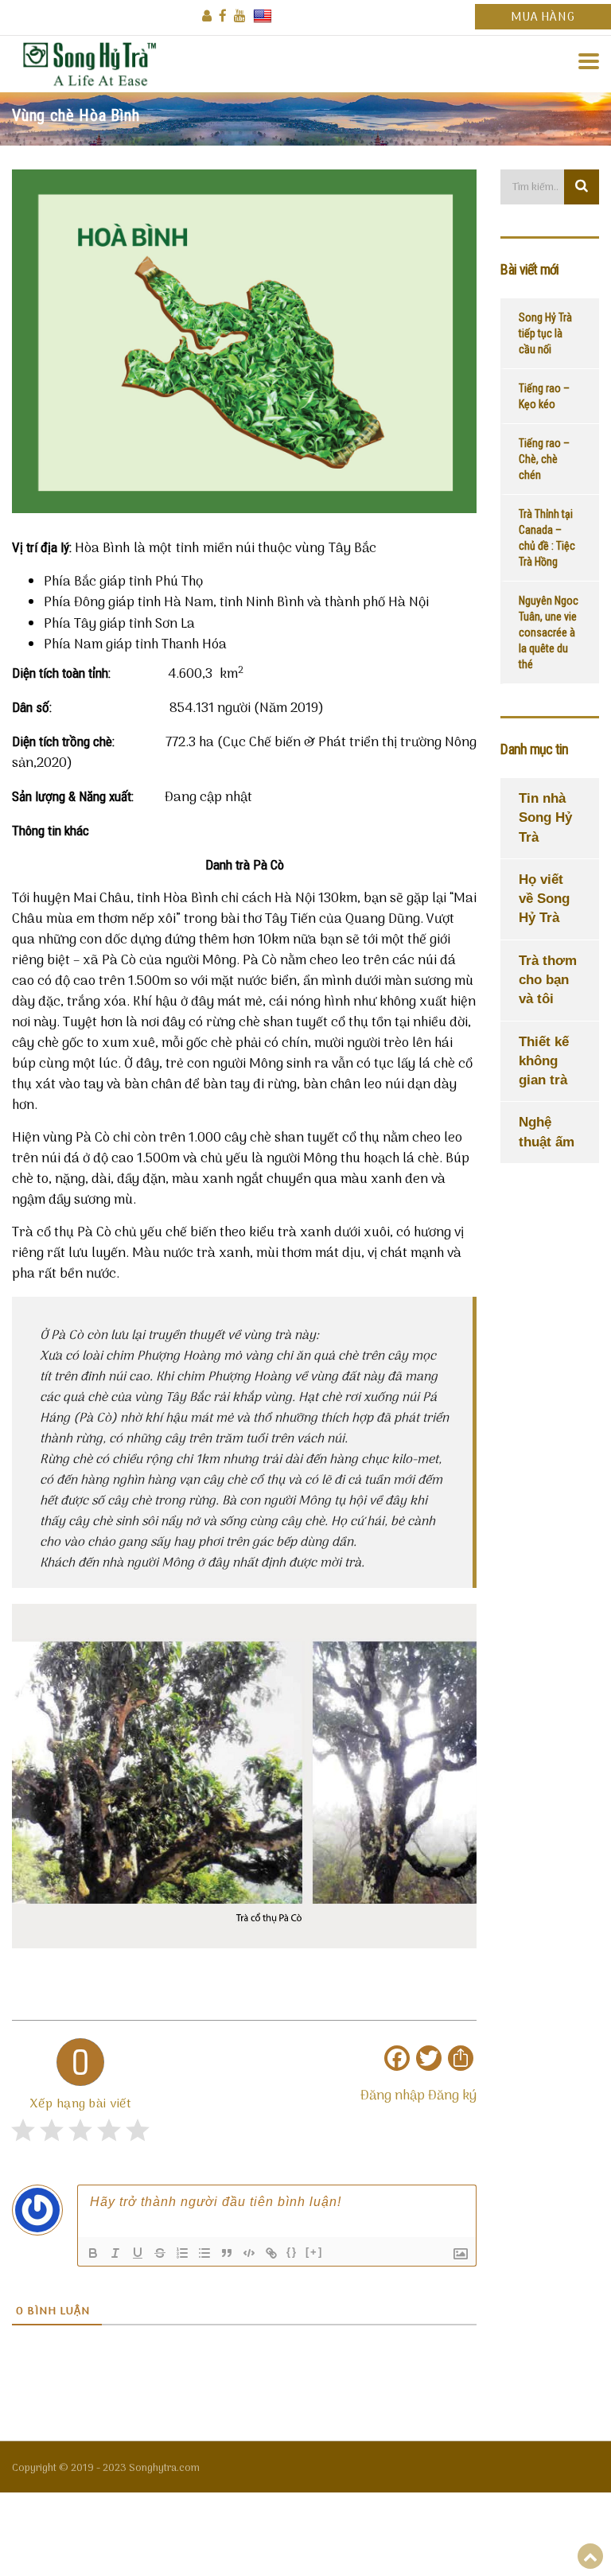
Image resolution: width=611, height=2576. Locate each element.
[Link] (271, 2253)
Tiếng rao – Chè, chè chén (544, 459)
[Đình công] (160, 2253)
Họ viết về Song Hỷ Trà (544, 899)
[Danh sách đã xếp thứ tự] (182, 2253)
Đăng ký (452, 2096)
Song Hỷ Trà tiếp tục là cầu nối (545, 333)
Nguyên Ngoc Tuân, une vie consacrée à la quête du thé (549, 632)
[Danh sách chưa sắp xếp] (204, 2253)
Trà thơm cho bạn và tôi (548, 980)
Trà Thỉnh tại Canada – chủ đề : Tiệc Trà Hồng (547, 538)
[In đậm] (93, 2253)
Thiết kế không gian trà (544, 1061)
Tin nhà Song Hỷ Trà (545, 818)
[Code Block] (249, 2253)
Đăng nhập (393, 2096)
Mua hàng (543, 18)
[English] (263, 16)
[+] (314, 2252)
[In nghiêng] (115, 2253)
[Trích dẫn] (227, 2253)
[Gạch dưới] (138, 2253)
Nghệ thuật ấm (547, 1132)
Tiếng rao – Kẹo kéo (544, 396)
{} (292, 2252)
